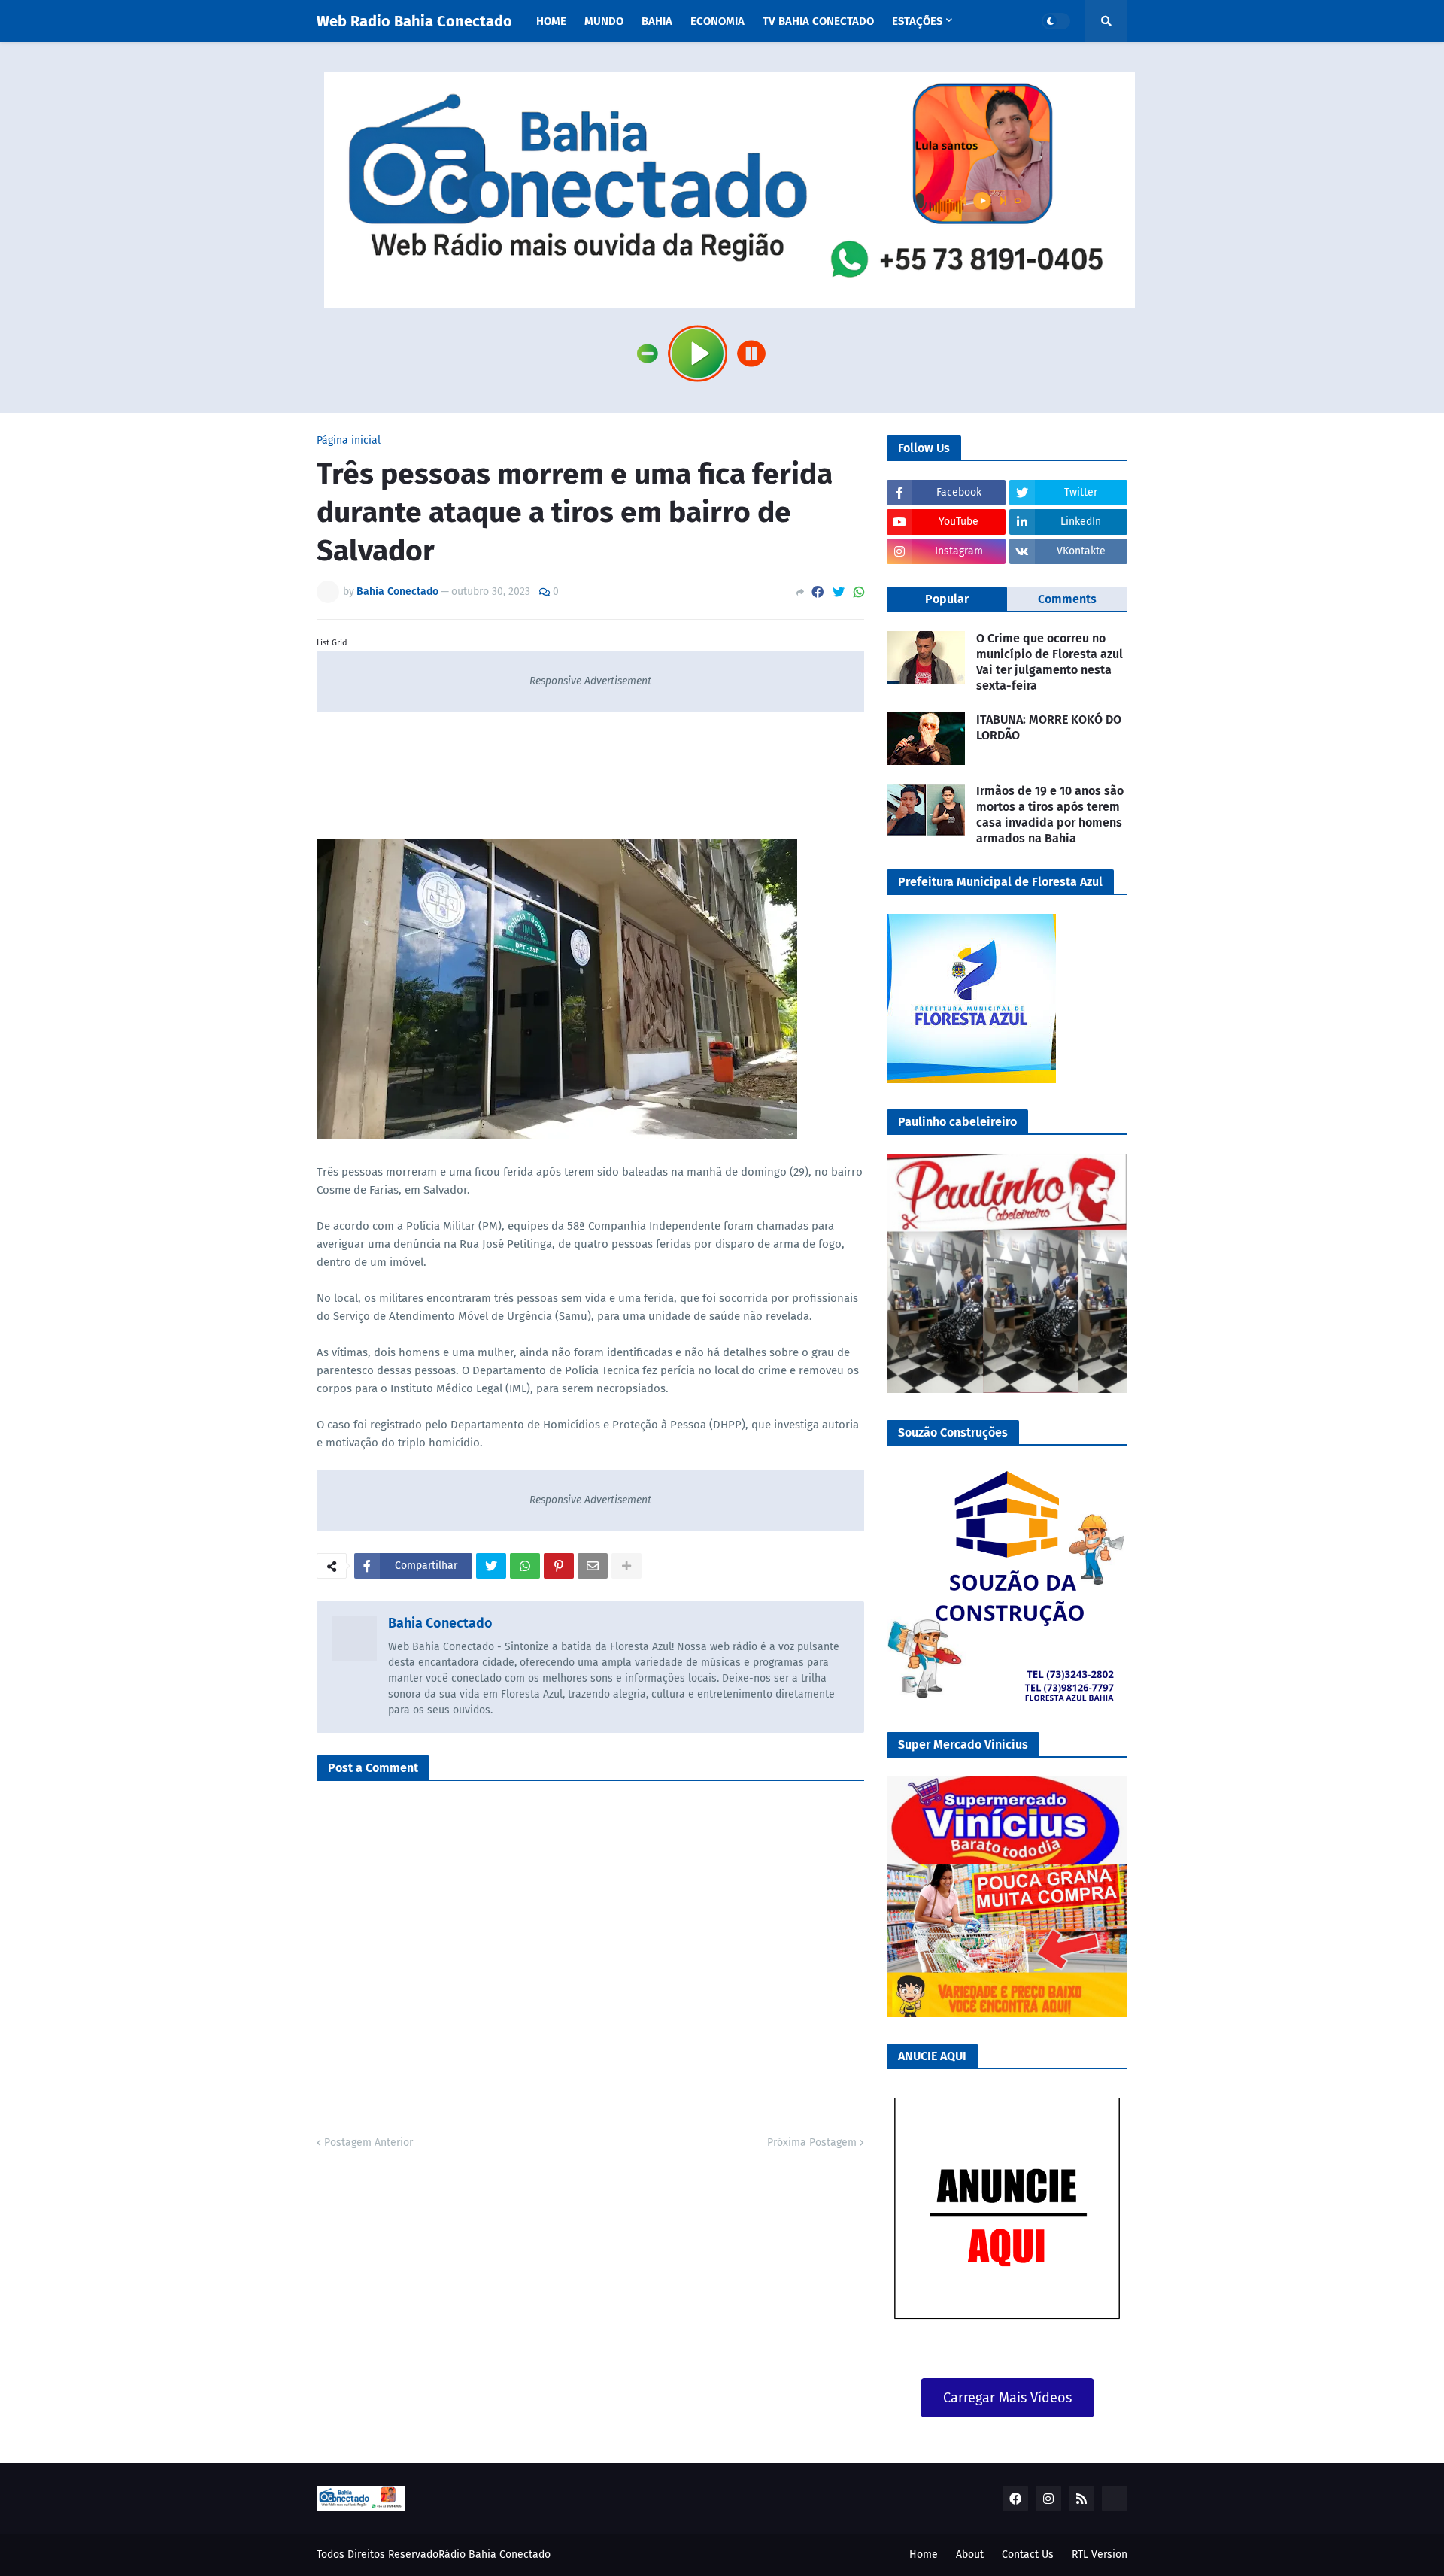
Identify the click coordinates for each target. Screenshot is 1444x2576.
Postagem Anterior (369, 2142)
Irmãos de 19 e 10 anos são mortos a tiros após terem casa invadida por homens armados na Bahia (1050, 814)
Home (924, 2555)
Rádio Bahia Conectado (494, 2555)
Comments (1067, 599)
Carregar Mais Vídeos (1007, 2398)
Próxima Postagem (812, 2142)
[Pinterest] (559, 1566)
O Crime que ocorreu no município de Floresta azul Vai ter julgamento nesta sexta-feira (1050, 661)
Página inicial (349, 441)
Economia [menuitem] (717, 21)
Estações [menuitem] (917, 21)
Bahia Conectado (440, 1623)
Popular (947, 599)
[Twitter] (839, 592)
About (970, 2555)
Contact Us (1028, 2555)
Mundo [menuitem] (604, 21)
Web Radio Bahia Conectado (414, 21)
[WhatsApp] (859, 592)
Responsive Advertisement (590, 681)
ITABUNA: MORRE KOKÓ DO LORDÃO (1049, 727)
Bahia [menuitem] (657, 21)
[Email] (593, 1566)
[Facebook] (818, 592)
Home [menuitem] (551, 21)
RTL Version (1100, 2555)
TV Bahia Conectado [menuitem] (818, 21)
